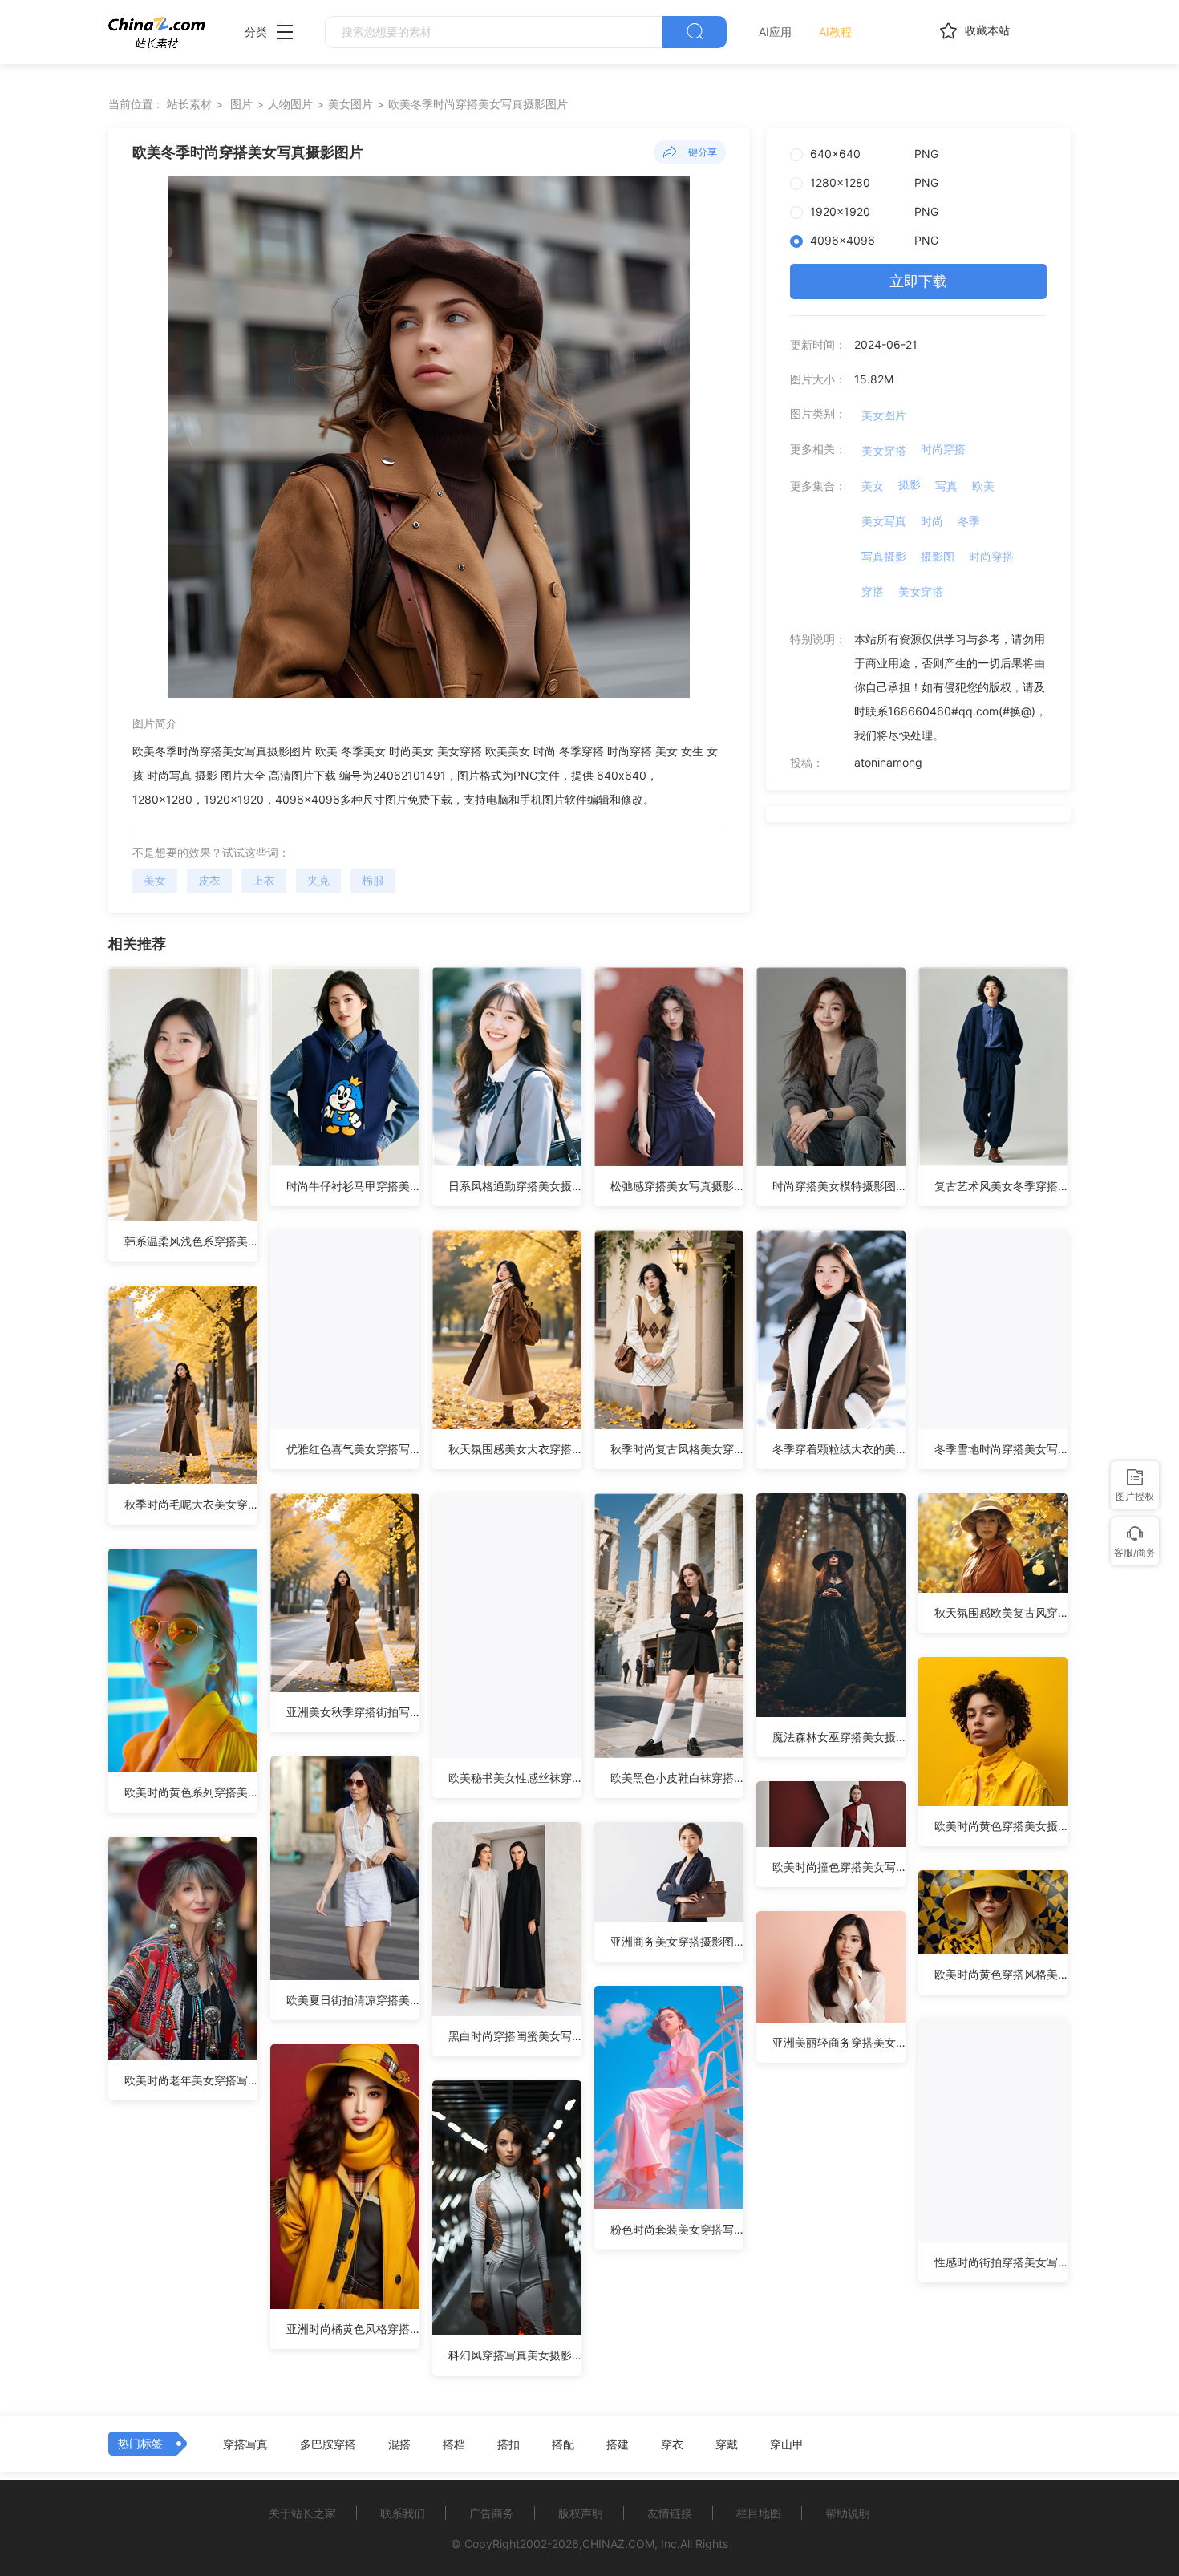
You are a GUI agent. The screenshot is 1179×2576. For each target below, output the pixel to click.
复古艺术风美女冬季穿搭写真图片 (1001, 1186)
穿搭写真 (245, 2444)
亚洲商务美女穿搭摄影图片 (677, 1941)
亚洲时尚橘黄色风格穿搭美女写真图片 (353, 2329)
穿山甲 (787, 2444)
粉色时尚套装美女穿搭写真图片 (677, 2229)
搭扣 (508, 2444)
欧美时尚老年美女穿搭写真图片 (191, 2080)
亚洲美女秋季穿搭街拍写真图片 (353, 1712)
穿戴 (727, 2444)
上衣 (264, 880)
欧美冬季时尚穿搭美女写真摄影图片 (478, 104)
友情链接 (670, 2513)
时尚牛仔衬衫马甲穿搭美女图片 (353, 1186)
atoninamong (888, 762)
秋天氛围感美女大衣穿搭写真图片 (515, 1449)
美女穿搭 (884, 450)
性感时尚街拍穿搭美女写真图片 (1001, 2262)
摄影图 (938, 556)
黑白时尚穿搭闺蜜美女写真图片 (515, 2036)
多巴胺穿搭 (328, 2444)
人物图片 (290, 104)
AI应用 (775, 32)
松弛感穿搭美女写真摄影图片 (677, 1186)
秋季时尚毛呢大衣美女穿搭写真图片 (191, 1504)
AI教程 (835, 32)
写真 (946, 486)
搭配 (563, 2444)
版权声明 (581, 2513)
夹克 (318, 880)
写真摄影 (884, 556)
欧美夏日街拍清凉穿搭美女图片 (353, 2000)
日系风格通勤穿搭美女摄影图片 (515, 1186)
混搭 (399, 2444)
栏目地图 (759, 2513)
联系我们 (403, 2513)
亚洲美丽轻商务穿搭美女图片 (839, 2042)
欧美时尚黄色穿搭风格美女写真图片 (1001, 1974)
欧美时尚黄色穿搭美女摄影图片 (1001, 1826)
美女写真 (884, 521)
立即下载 (918, 281)
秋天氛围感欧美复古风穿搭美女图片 (1001, 1612)
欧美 (983, 486)
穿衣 (672, 2444)
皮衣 (209, 880)
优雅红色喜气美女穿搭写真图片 (353, 1449)
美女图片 (350, 104)
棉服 (373, 880)
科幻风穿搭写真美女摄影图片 (515, 2355)
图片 (241, 104)
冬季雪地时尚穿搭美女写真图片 (1001, 1449)
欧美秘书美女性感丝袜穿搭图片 (515, 1778)
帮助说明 (848, 2513)
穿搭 (873, 591)
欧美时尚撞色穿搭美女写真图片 (839, 1867)
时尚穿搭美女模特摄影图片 (839, 1186)
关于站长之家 (302, 2513)
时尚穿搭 (943, 449)
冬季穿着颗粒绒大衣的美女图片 (839, 1449)
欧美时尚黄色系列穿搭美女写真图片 (191, 1792)
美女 (155, 880)
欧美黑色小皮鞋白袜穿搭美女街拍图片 (677, 1778)
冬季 (969, 521)
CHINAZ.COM (618, 2544)
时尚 (932, 521)
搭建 (618, 2444)
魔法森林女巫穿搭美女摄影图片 (839, 1737)
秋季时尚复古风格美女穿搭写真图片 (677, 1449)
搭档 (454, 2444)
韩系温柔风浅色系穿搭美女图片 (191, 1241)
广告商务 (492, 2513)
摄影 (910, 484)
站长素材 (189, 104)
